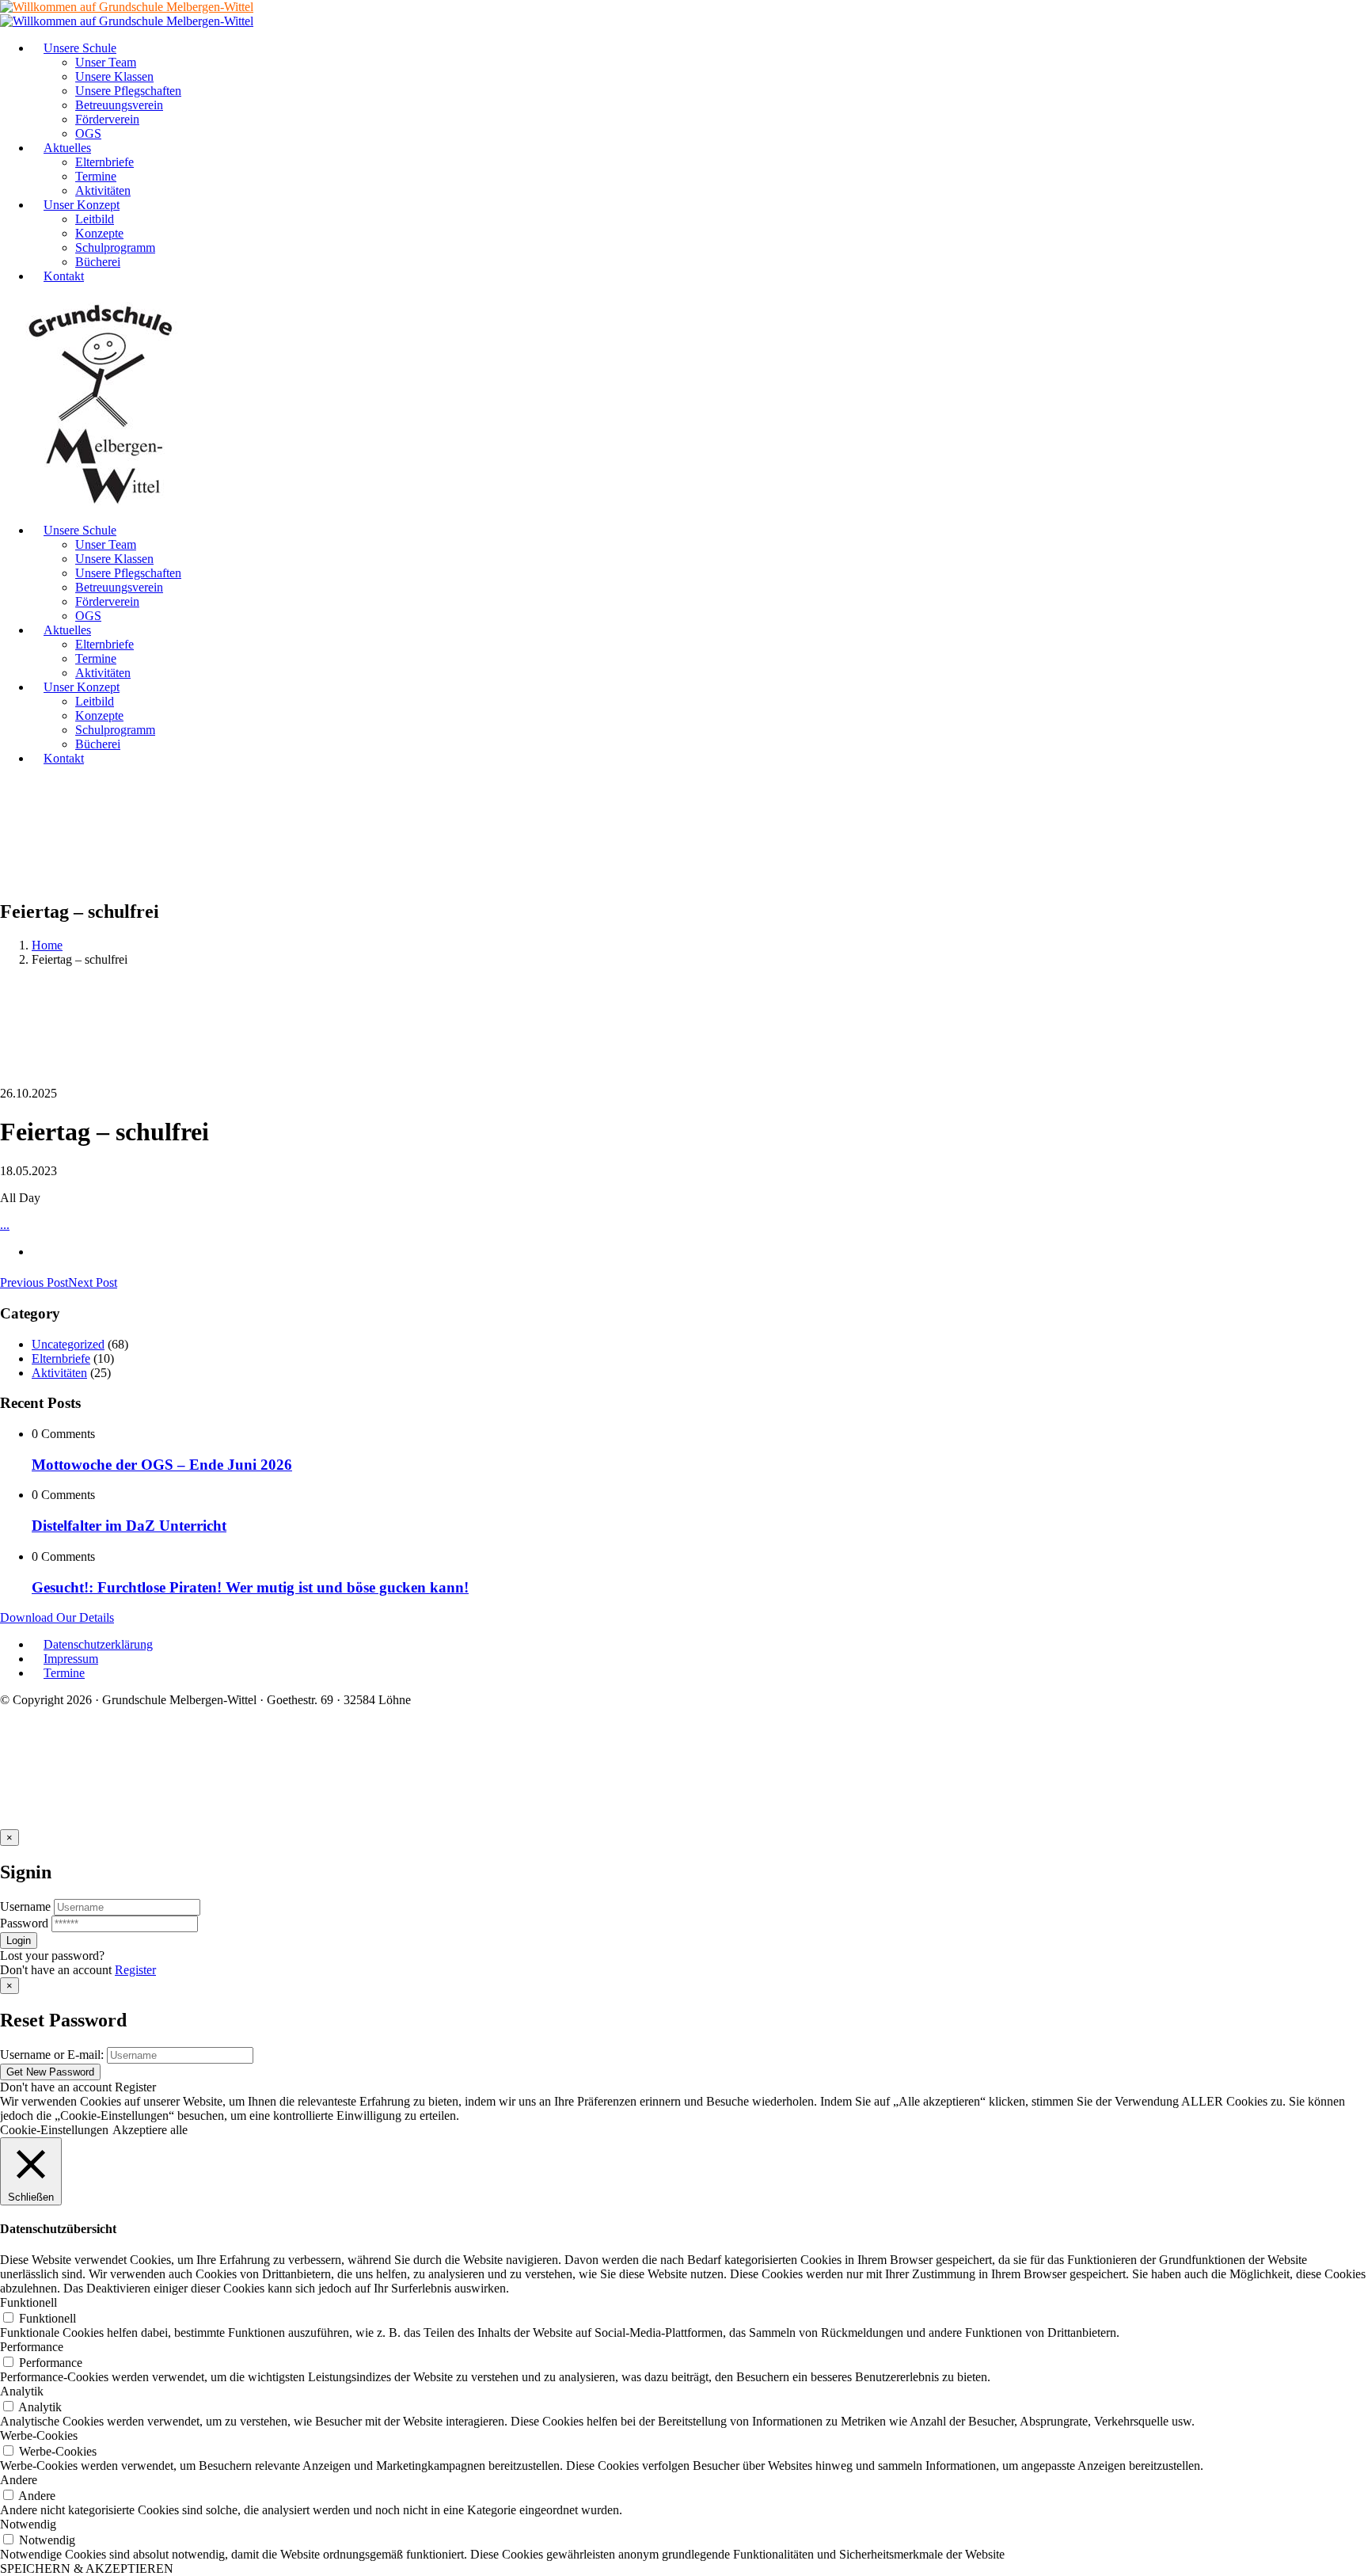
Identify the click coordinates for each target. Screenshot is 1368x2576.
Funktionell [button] (28, 2302)
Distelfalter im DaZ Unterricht (129, 1526)
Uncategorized (68, 1344)
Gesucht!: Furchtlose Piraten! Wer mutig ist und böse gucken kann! (250, 1587)
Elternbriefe (61, 1358)
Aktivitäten (59, 1373)
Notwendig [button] (28, 2524)
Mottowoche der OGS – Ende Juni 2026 (162, 1465)
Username (25, 1906)
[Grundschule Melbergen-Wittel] (101, 503)
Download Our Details (57, 1617)
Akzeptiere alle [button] (150, 2130)
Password (24, 1923)
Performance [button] (32, 2347)
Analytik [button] (22, 2391)
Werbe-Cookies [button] (39, 2435)
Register (135, 1970)
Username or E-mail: (52, 2055)
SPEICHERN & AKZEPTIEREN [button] (87, 2568)
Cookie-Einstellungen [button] (54, 2130)
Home (47, 945)
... (5, 1225)
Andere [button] (19, 2480)
